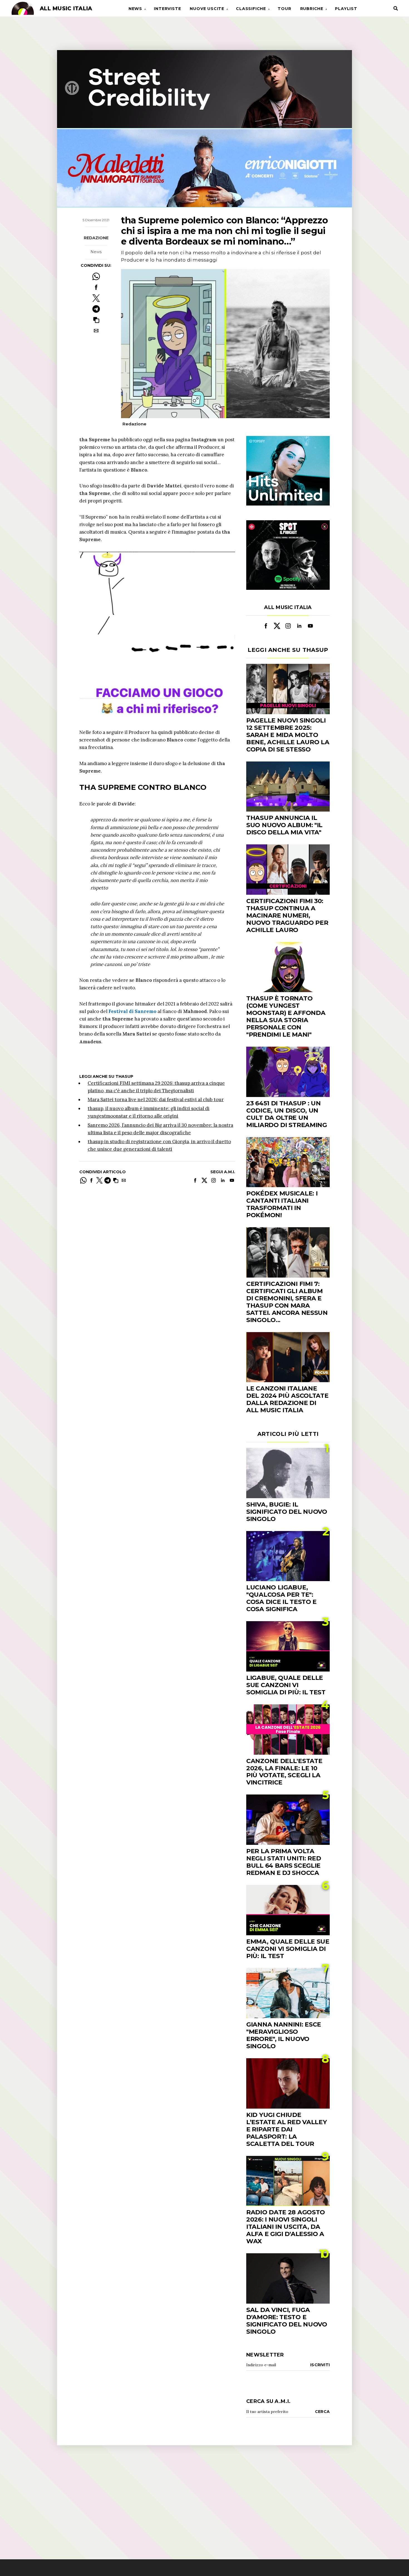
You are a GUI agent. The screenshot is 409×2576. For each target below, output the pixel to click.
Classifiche (251, 9)
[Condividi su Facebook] (96, 287)
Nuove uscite (207, 9)
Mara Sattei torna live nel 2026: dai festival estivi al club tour (156, 1100)
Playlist (346, 9)
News (135, 9)
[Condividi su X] (96, 298)
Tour (284, 9)
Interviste (167, 9)
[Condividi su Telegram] (96, 309)
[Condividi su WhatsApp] (96, 276)
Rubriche (312, 9)
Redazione (96, 238)
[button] (96, 320)
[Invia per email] (96, 331)
